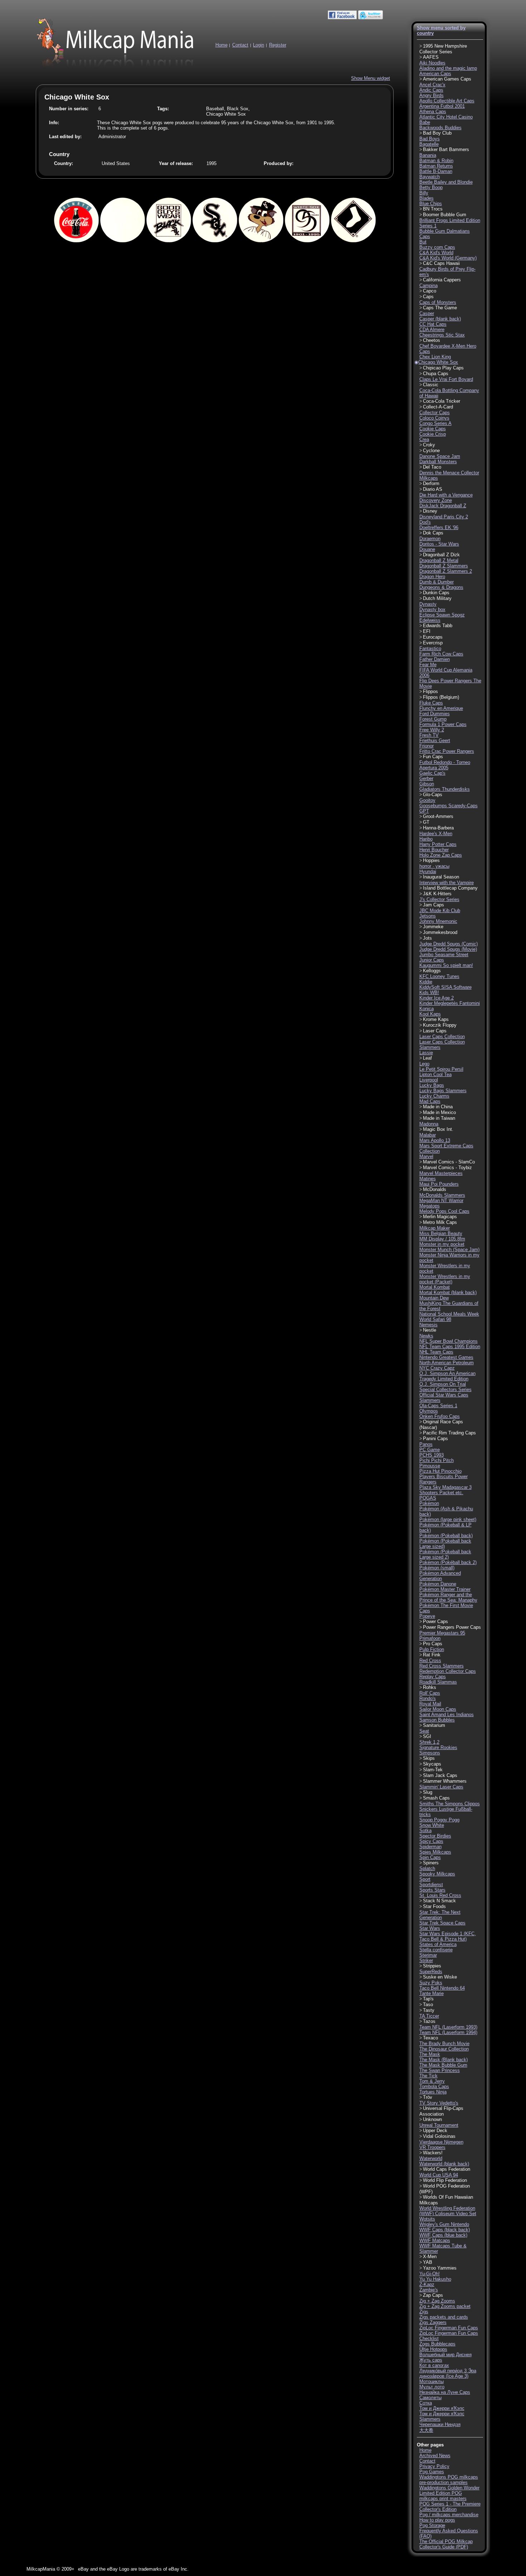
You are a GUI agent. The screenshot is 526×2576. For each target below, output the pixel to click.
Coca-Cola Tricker (442, 401)
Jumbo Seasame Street (444, 955)
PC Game (430, 1450)
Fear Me (428, 665)
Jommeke (433, 927)
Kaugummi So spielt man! (446, 965)
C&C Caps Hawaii (441, 263)
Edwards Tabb (438, 626)
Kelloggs (432, 971)
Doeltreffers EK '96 (439, 527)
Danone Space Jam (440, 456)
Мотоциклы (432, 2381)
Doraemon (430, 539)
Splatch (427, 1868)
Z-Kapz (427, 2284)
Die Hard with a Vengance (446, 495)
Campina (428, 285)
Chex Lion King (435, 357)
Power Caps (435, 1621)
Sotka (425, 1831)
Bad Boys (430, 139)
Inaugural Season (441, 877)
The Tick (428, 2076)
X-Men (430, 2257)
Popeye (427, 1616)
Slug (428, 1792)
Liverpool (429, 1080)
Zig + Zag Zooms (437, 2301)
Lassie (426, 1053)
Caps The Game (440, 308)
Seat (424, 1731)
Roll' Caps (430, 1693)
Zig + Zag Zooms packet (445, 2306)
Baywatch (430, 177)
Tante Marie (432, 1993)
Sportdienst (431, 1885)
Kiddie (426, 982)
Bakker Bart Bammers (446, 149)
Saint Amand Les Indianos (447, 1715)
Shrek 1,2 (429, 1742)
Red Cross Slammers (442, 1666)
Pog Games (432, 2472)
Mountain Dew (434, 1298)
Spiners (431, 1863)
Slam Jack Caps (440, 1775)
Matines (428, 1179)
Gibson (427, 784)
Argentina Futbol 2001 (442, 106)
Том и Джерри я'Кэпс (442, 2408)
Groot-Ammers (438, 816)
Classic (431, 385)
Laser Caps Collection (442, 1037)
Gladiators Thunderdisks (445, 789)
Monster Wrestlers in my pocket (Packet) (445, 1279)
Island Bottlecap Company (450, 888)
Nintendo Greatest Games (446, 1357)
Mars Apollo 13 (435, 1140)
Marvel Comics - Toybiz (447, 1168)
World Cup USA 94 (439, 2175)
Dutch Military (437, 598)
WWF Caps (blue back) (443, 2235)
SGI (427, 1736)
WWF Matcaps (435, 2240)
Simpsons (430, 1753)
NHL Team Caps (436, 1352)
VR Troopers (432, 2147)
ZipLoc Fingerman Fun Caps (449, 2328)
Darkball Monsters (438, 462)
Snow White (432, 1825)
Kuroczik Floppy (440, 1025)
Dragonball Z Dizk (441, 555)
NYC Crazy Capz (437, 1368)
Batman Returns (436, 166)
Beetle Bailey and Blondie (446, 182)
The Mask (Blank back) (444, 2060)
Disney (430, 511)
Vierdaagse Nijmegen (441, 2142)
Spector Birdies (435, 1836)
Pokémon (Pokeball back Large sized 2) (445, 1554)
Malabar (428, 1135)
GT (426, 822)
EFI (427, 631)
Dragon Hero (432, 577)
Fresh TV (429, 735)
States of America (438, 1944)
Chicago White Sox (438, 362)
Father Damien (435, 659)
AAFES (431, 57)
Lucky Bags (432, 1085)
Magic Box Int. (438, 1129)
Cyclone (431, 451)
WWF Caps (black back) (445, 2230)
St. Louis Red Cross (440, 1895)
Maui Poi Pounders (439, 1184)
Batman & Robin (436, 161)
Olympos (429, 1411)
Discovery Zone (436, 500)
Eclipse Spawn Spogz (442, 615)
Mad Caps (430, 1101)
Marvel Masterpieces (441, 1173)
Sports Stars (432, 1890)
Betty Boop (431, 187)
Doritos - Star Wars (439, 544)
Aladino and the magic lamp (448, 68)
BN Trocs (433, 209)
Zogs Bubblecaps (437, 2344)
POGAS (428, 1498)
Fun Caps (433, 757)
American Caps (435, 74)
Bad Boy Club (437, 133)
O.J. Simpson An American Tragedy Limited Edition (447, 1376)
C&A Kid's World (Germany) (448, 258)
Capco (430, 291)
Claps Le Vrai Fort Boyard (446, 379)
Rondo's (428, 1698)
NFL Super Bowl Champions (449, 1341)
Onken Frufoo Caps (440, 1416)
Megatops (430, 1206)
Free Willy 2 (432, 730)
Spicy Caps (431, 1841)
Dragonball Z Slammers (444, 566)
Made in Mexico (439, 1112)
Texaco (430, 2038)
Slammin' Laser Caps (441, 1787)
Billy (424, 193)
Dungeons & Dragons (441, 587)
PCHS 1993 (432, 1455)
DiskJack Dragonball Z (443, 506)
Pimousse (430, 1466)
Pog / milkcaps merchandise (449, 2515)
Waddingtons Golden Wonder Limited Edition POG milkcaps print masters (449, 2493)
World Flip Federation (445, 2180)
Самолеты (430, 2398)
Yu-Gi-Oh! (430, 2274)
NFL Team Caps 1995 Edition (450, 1347)
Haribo (426, 839)
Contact (240, 45)
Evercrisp (433, 643)
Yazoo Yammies (440, 2268)
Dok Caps (433, 533)
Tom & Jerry (432, 2081)
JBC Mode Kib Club (440, 911)
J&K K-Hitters (437, 894)
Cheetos (432, 340)
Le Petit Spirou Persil (441, 1069)
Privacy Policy (434, 2466)
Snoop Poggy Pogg (439, 1820)
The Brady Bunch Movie (444, 2044)
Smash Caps (436, 1798)
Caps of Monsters (438, 302)
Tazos (429, 2021)
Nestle (430, 1330)
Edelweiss (430, 620)
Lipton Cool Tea (435, 1074)
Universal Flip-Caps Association (441, 2111)
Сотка (426, 2403)
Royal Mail (430, 1704)
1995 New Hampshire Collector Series (443, 49)
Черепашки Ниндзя (440, 2424)
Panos (426, 1444)
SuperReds (431, 1972)
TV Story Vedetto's (439, 2103)
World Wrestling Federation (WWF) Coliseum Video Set (448, 2211)
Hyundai (428, 871)
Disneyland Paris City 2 (444, 517)
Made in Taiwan (439, 1118)
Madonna (429, 1124)
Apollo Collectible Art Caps (447, 101)
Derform (431, 483)
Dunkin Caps (436, 593)
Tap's (428, 1999)
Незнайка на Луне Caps (445, 2392)
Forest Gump (433, 719)
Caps (428, 297)
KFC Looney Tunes (439, 976)
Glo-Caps (433, 795)
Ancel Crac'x (432, 85)
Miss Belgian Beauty (441, 1233)
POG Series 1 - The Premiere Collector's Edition (450, 2507)
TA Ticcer (429, 2016)
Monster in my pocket (442, 1244)
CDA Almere (432, 330)
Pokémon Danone (438, 1584)
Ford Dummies (435, 714)
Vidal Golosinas (439, 2136)
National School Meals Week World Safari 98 (449, 1317)
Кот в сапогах (434, 2365)
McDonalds (435, 1189)
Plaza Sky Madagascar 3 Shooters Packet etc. (445, 1490)
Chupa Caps (436, 374)
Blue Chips (431, 204)
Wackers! (433, 2153)
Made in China (438, 1107)
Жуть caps (431, 2360)
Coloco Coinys (434, 418)
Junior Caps (432, 960)
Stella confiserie (436, 1950)
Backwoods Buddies (440, 128)
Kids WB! (429, 992)
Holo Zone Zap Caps (441, 855)
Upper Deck (435, 2130)
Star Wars (430, 1928)
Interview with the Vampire (447, 883)
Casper (427, 313)
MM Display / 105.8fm (442, 1239)
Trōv (428, 2097)
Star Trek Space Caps (442, 1923)
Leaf (427, 1058)
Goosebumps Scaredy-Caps (449, 806)
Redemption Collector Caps (448, 1671)
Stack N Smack (439, 1901)
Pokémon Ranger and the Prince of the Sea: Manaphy (448, 1597)
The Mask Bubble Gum (443, 2065)
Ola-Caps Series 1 (438, 1406)
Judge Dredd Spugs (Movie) (448, 949)
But (423, 242)
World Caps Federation (447, 2169)
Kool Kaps (430, 1014)
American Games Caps (447, 79)
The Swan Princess (440, 2070)
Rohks (430, 1687)
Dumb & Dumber (437, 582)
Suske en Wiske (440, 1977)
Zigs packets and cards (444, 2317)
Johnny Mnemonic (438, 921)
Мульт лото (432, 2387)
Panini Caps (435, 1439)
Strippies (432, 1966)
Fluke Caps (431, 703)
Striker (426, 1960)
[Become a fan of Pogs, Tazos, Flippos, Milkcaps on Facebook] (342, 18)
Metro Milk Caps (440, 1222)
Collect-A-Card (438, 407)
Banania (428, 155)
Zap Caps (433, 2295)
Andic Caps (431, 90)
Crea (424, 439)
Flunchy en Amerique (441, 708)
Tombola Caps (434, 2086)
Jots (427, 938)
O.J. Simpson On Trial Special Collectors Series (445, 1387)
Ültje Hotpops (433, 2349)
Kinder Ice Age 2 (437, 998)
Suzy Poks (431, 1983)
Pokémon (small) (437, 1568)
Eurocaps (433, 637)
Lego (424, 1064)
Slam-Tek (433, 1770)
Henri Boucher (434, 850)
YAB (428, 2262)
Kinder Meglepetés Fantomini (450, 1003)
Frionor (427, 746)
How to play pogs (437, 2520)
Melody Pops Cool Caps (444, 1211)
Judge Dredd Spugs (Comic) (449, 944)
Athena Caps (433, 112)
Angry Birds (432, 95)
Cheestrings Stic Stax (442, 335)
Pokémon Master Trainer (445, 1589)
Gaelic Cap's (432, 773)
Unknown (432, 2119)
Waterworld (431, 2158)
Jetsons (428, 916)
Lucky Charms (434, 1096)
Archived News (435, 2456)
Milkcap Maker (435, 1228)
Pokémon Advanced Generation (440, 1576)
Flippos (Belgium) (441, 697)
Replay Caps (433, 1677)
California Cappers (442, 280)
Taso (428, 2004)
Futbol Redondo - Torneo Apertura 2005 (445, 765)
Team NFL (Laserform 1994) (448, 2032)
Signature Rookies (438, 1747)
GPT (424, 811)
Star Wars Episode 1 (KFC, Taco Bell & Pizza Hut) (448, 1936)
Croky (429, 445)
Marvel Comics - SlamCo (449, 1162)
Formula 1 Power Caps (443, 724)
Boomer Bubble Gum (445, 215)
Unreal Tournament (439, 2125)
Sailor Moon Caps (438, 1709)
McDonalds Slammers (442, 1195)
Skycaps (432, 1764)
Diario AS (433, 489)
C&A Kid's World (436, 253)
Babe (425, 122)
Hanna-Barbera (438, 828)
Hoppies (431, 860)
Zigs (424, 2312)
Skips (429, 1758)
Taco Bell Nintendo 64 (442, 1988)
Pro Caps (433, 1644)
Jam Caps (434, 905)
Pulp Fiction (432, 1649)
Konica (427, 1009)
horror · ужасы (434, 866)
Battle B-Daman (436, 171)
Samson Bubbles (437, 1720)
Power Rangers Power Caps (452, 1627)
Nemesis (428, 1325)
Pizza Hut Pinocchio (440, 1471)
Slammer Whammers (445, 1781)
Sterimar (428, 1955)
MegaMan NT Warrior (441, 1200)
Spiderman (430, 1847)
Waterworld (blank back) (444, 2164)
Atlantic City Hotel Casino (446, 117)
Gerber (426, 778)
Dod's (425, 522)
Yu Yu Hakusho (435, 2279)
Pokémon (429, 1503)
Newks (426, 1336)
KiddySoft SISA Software (445, 987)
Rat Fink (432, 1655)
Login (259, 45)
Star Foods (434, 1906)
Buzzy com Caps (437, 247)
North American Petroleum (447, 1363)
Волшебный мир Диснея (445, 2355)
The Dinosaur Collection (444, 2049)
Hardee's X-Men (436, 834)
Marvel (426, 1156)
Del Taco (432, 467)
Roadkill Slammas (438, 1682)
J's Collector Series (439, 899)
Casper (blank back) (440, 319)
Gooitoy (427, 800)
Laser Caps (435, 1031)
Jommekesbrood (440, 932)
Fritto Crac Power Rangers (447, 751)
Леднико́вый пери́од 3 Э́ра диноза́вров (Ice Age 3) (448, 2373)
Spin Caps (430, 1857)
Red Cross (430, 1660)
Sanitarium (434, 1725)
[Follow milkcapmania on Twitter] (371, 18)
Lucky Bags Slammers (443, 1091)
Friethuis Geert (435, 740)
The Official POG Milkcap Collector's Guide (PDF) (446, 2544)
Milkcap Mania (115, 45)
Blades (427, 198)
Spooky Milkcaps (437, 1874)
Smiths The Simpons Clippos (450, 1804)
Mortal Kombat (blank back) (448, 1292)
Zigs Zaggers (433, 2322)
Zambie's (429, 2290)
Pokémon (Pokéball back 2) (448, 1562)
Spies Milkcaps (435, 1852)
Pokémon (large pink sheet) (448, 1519)
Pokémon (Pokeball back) (446, 1536)
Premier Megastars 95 (442, 1633)
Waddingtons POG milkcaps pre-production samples (449, 2480)
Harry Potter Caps (438, 844)
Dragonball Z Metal (439, 560)
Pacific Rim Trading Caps (449, 1433)
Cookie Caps (433, 429)
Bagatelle (429, 144)
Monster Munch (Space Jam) (449, 1250)
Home (221, 45)
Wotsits (427, 2219)
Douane (427, 549)
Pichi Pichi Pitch (437, 1460)
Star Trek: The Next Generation (440, 1915)
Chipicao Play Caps (443, 368)
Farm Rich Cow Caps (441, 654)
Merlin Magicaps (440, 1217)
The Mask (430, 2054)
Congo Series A (435, 423)
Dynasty (428, 604)
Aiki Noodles (432, 63)
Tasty (429, 2010)
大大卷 (426, 2430)
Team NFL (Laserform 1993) (448, 2027)
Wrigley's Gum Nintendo (444, 2224)
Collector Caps (435, 413)
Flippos (430, 691)
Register (278, 45)
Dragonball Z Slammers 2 (446, 571)
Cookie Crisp (433, 434)
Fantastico (430, 648)
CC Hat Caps (433, 324)
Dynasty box (432, 609)
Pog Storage (432, 2525)
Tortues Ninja (433, 2092)
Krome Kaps (436, 1019)
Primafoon (430, 1638)
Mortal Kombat (435, 1287)
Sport (425, 1879)
